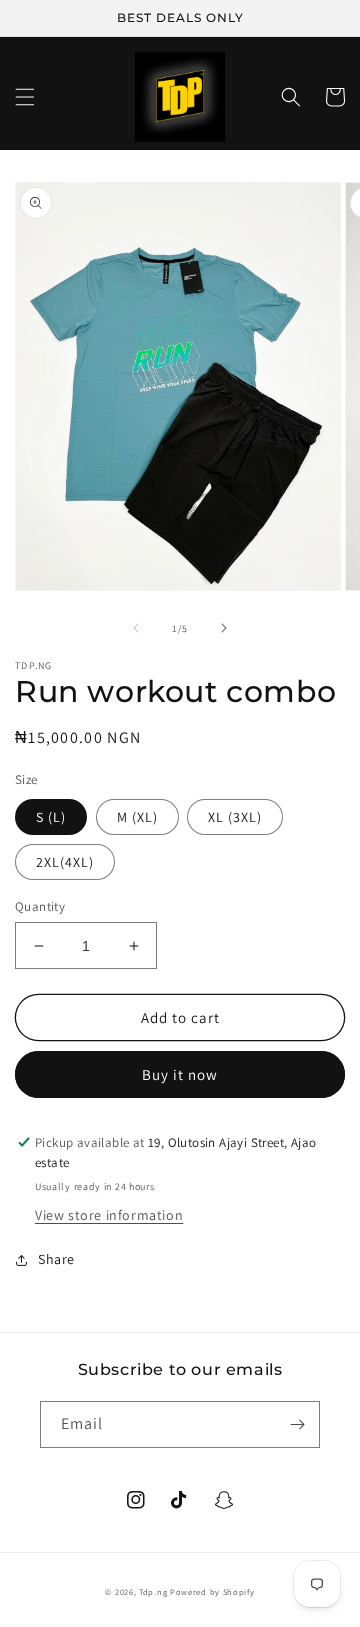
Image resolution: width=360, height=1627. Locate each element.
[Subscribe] (297, 1424)
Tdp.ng (153, 1591)
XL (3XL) (235, 817)
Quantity (40, 906)
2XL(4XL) (65, 862)
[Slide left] (136, 628)
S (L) (51, 817)
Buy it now (180, 1074)
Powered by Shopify (212, 1591)
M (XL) (137, 817)
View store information (109, 1215)
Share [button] (56, 1259)
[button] (25, 97)
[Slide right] (224, 628)
